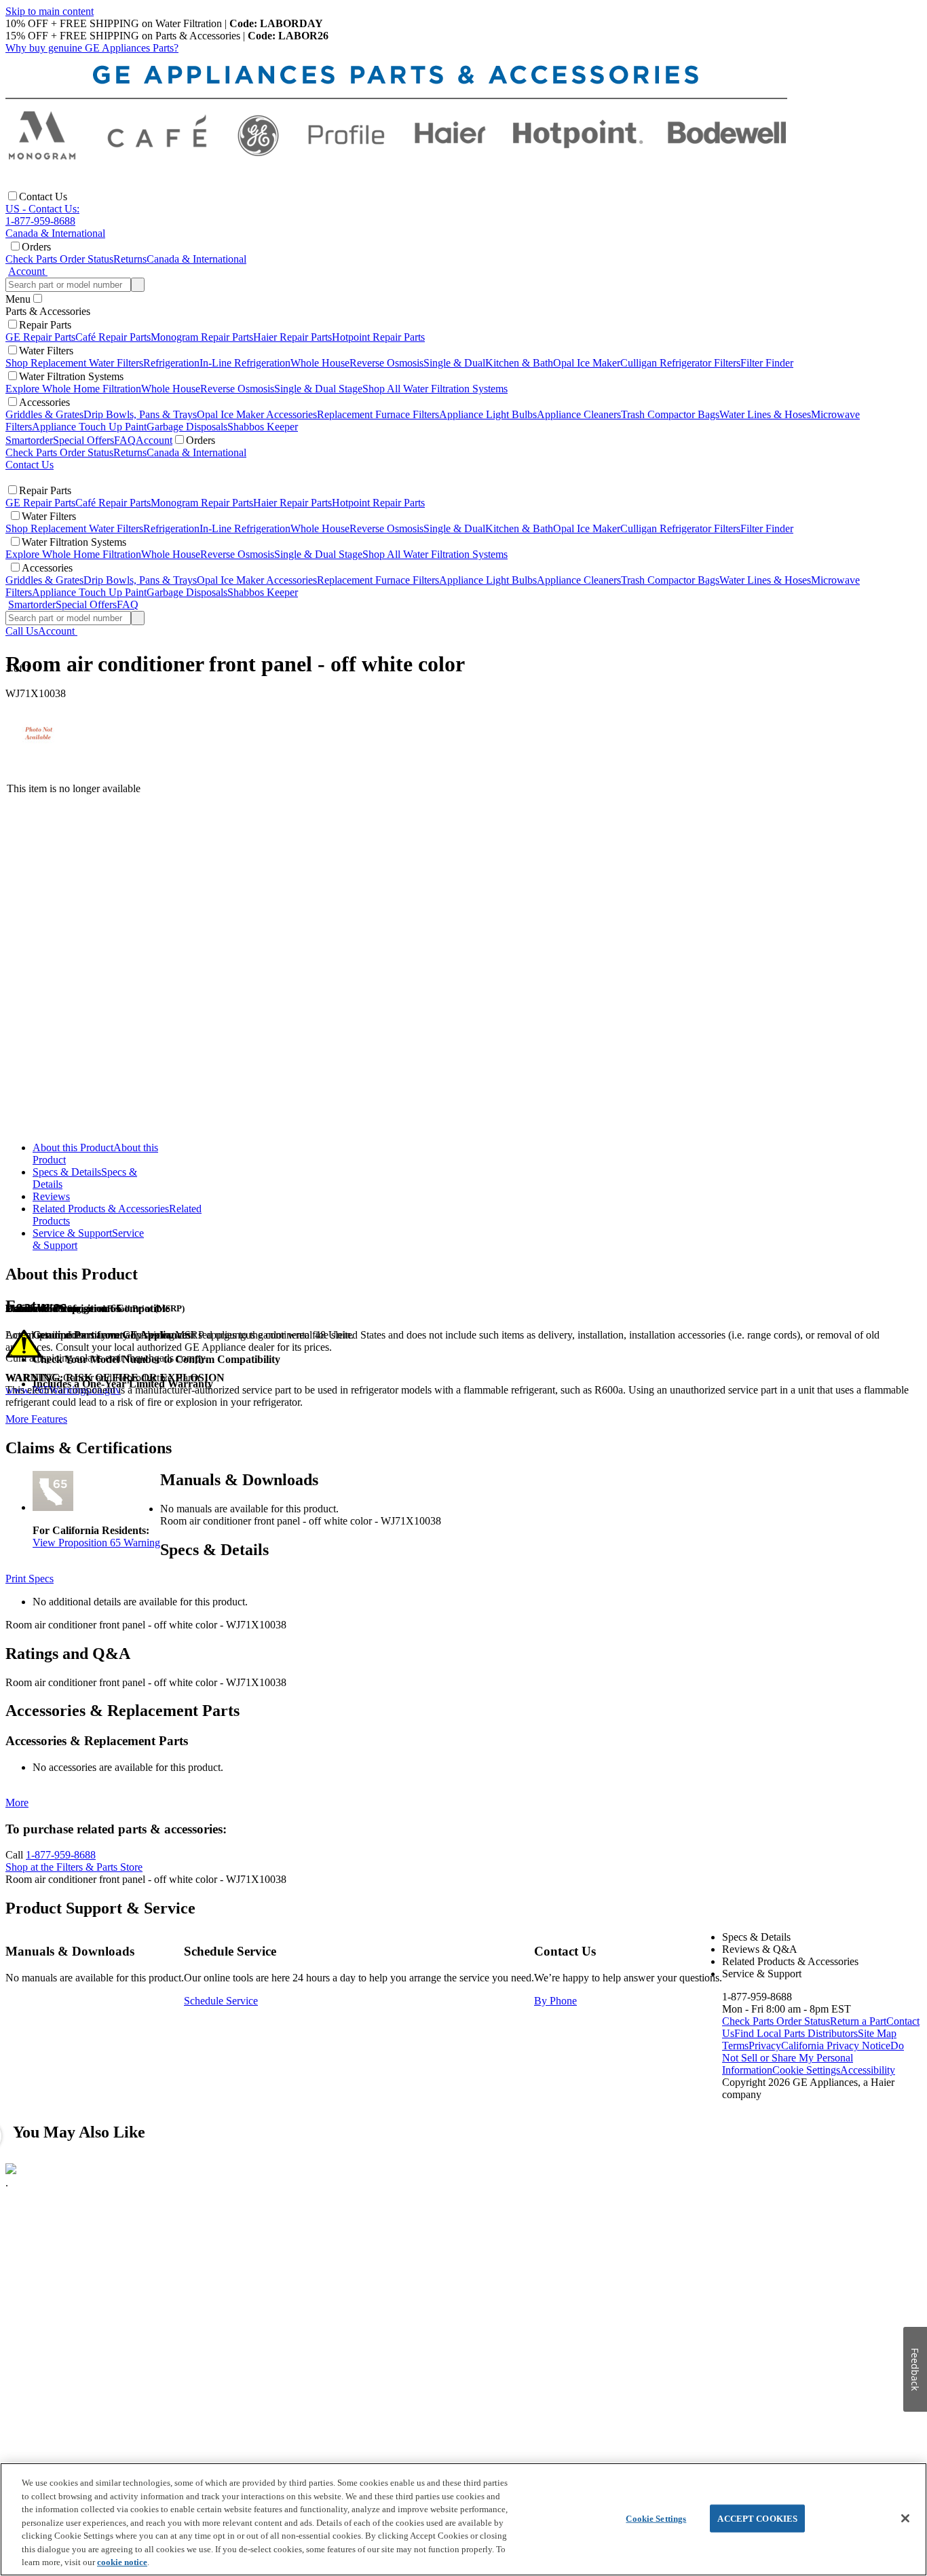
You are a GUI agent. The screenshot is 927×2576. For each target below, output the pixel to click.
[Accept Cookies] (905, 2518)
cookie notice (122, 2562)
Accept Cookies (757, 2518)
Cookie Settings (656, 2518)
